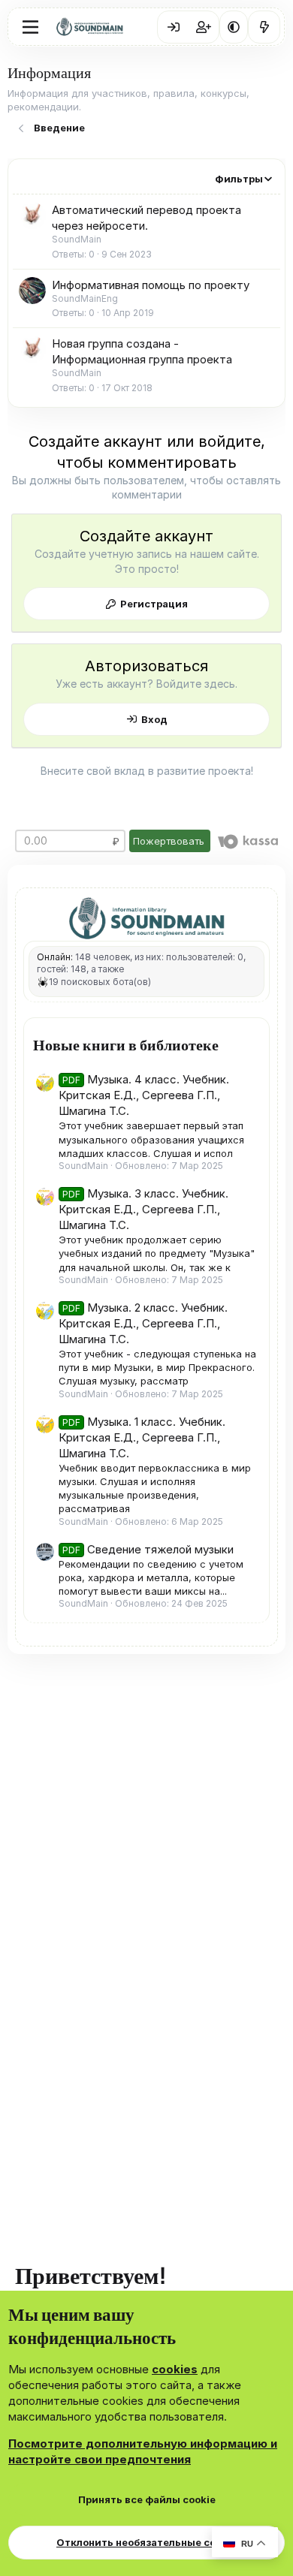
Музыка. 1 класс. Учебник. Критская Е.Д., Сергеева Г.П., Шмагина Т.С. (142, 1437)
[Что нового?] (264, 27)
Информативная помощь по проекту (151, 285)
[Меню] (30, 27)
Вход (154, 719)
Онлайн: (55, 957)
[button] (234, 27)
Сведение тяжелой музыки (148, 1549)
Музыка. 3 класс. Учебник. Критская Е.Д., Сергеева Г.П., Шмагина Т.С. (143, 1209)
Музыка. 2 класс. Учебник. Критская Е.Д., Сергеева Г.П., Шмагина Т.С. (143, 1323)
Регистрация (154, 604)
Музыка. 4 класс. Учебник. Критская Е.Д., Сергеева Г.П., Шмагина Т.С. (144, 1095)
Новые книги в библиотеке (126, 1044)
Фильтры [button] (239, 179)
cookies (175, 2369)
